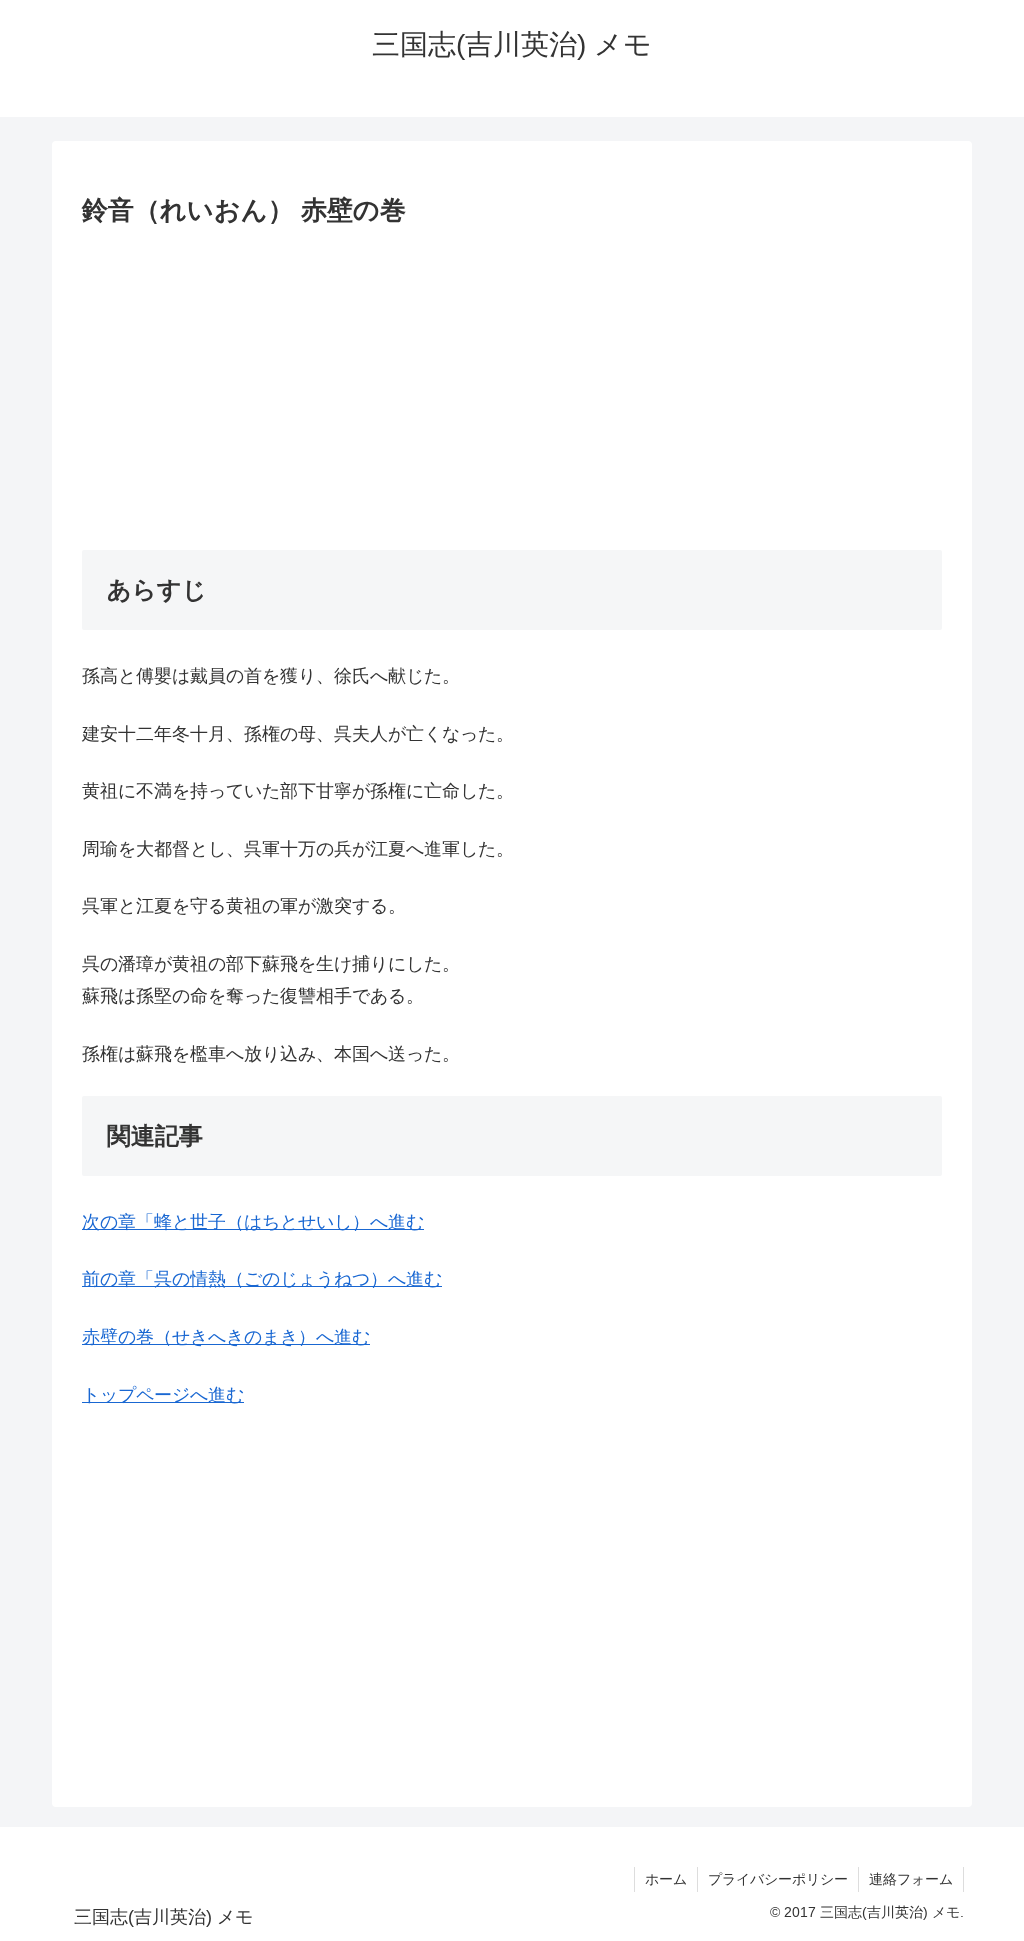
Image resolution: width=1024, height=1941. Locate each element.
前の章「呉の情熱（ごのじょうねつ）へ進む (262, 1279)
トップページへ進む (163, 1395)
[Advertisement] (512, 385)
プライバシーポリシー (778, 1879)
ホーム (666, 1879)
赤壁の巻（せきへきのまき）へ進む (226, 1337)
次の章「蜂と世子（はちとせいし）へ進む (253, 1222)
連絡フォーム (911, 1879)
